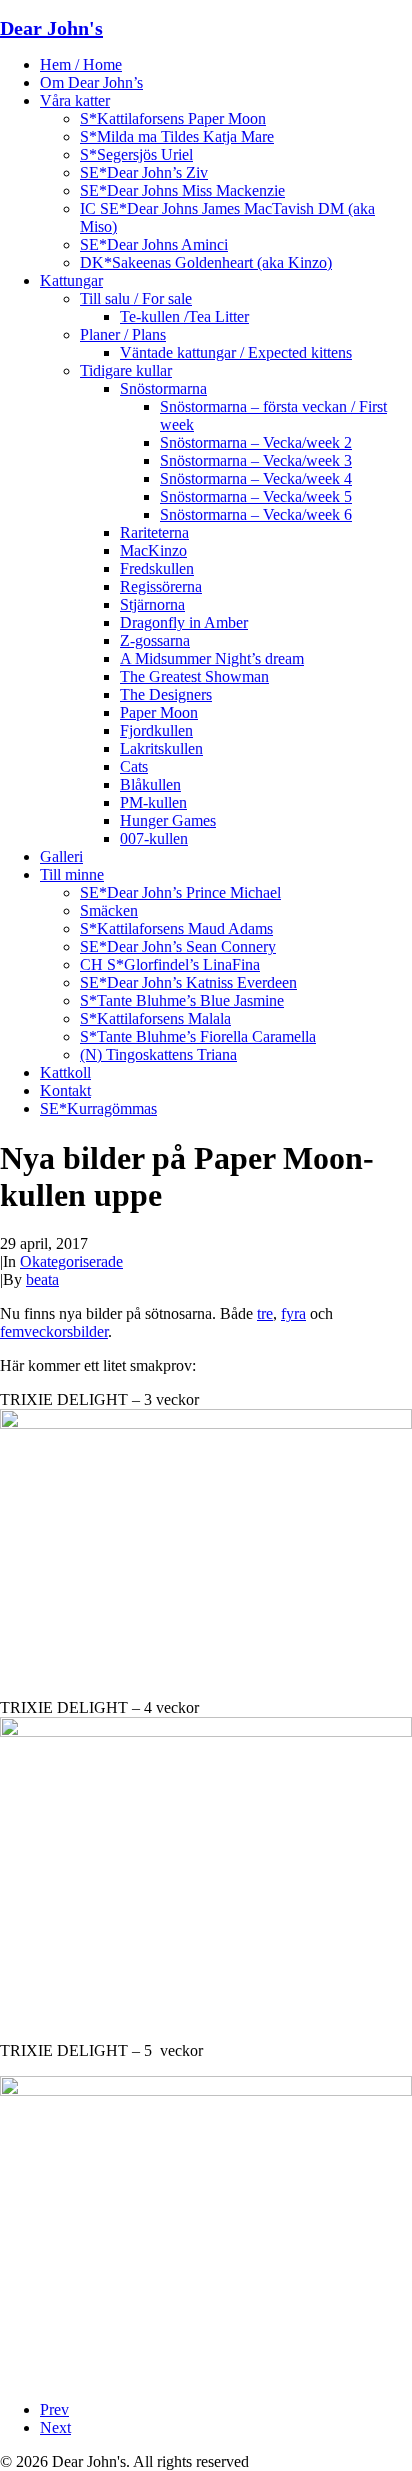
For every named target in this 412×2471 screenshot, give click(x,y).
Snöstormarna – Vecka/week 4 (256, 478)
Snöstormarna (163, 388)
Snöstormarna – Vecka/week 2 (256, 442)
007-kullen (154, 838)
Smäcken (109, 910)
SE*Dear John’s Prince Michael (180, 892)
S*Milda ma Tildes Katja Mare (177, 136)
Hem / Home (81, 64)
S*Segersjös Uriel (136, 154)
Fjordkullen (156, 730)
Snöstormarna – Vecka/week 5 (256, 496)
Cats (134, 766)
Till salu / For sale (136, 298)
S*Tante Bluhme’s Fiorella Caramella (198, 1036)
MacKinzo (153, 550)
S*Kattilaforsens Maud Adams (176, 928)
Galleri (61, 856)
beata (42, 1279)
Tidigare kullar (126, 370)
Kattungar (71, 280)
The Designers (166, 694)
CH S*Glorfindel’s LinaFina (170, 964)
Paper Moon (159, 712)
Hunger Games (168, 820)
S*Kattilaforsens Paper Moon (173, 118)
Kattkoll (65, 1072)
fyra (293, 1313)
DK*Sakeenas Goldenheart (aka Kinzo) (206, 262)
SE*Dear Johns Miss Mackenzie (182, 190)
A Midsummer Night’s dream (212, 658)
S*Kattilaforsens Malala (155, 1018)
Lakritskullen (161, 748)
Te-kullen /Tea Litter (184, 316)
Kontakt (65, 1090)
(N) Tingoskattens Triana (158, 1054)
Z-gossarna (155, 640)
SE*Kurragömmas (98, 1108)
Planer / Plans (123, 334)
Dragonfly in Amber (184, 622)
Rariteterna (154, 532)
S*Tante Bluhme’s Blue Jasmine (182, 1000)
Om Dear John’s (91, 82)
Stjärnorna (152, 604)
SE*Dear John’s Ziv (144, 172)
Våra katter (75, 100)
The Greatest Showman (194, 676)
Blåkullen (150, 784)
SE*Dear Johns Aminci (154, 244)
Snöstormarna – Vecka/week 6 (256, 514)
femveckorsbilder (54, 1331)
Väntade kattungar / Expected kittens (236, 352)
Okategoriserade (71, 1261)
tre (265, 1313)
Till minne (72, 874)
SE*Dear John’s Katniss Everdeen (188, 982)
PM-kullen (153, 802)
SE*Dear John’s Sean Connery (178, 946)
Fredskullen (157, 568)
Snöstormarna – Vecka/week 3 (256, 460)
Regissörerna (161, 586)
